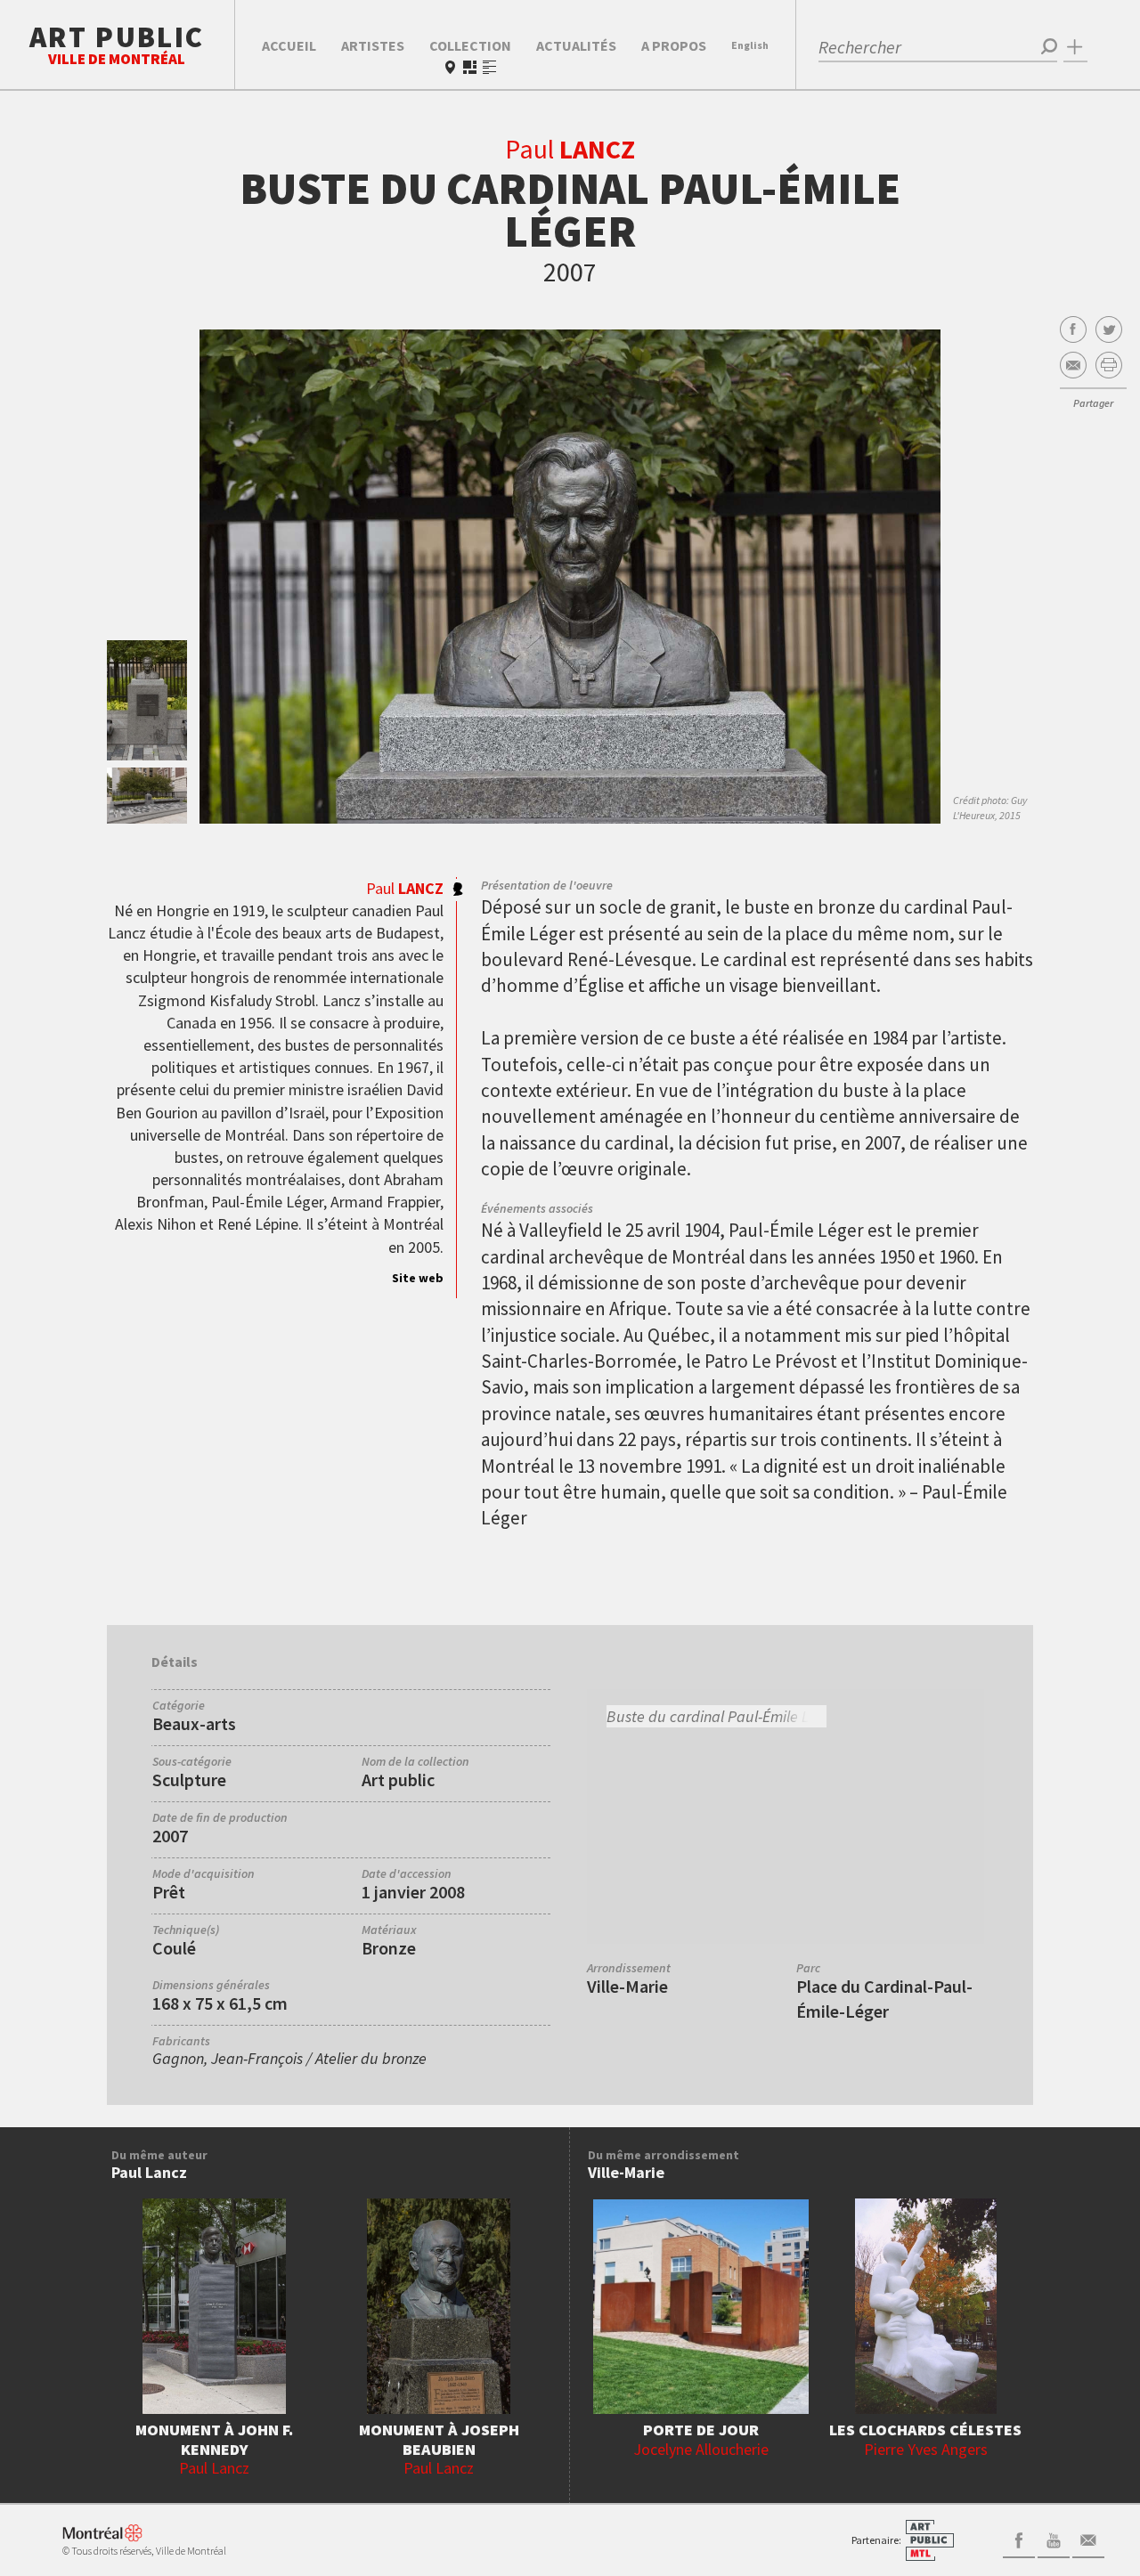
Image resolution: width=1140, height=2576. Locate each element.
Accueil (289, 45)
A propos (674, 45)
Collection (470, 45)
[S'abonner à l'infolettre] (1088, 2539)
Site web (418, 1278)
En (750, 45)
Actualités (576, 45)
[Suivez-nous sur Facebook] (1019, 2539)
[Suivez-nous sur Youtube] (1054, 2539)
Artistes (373, 45)
